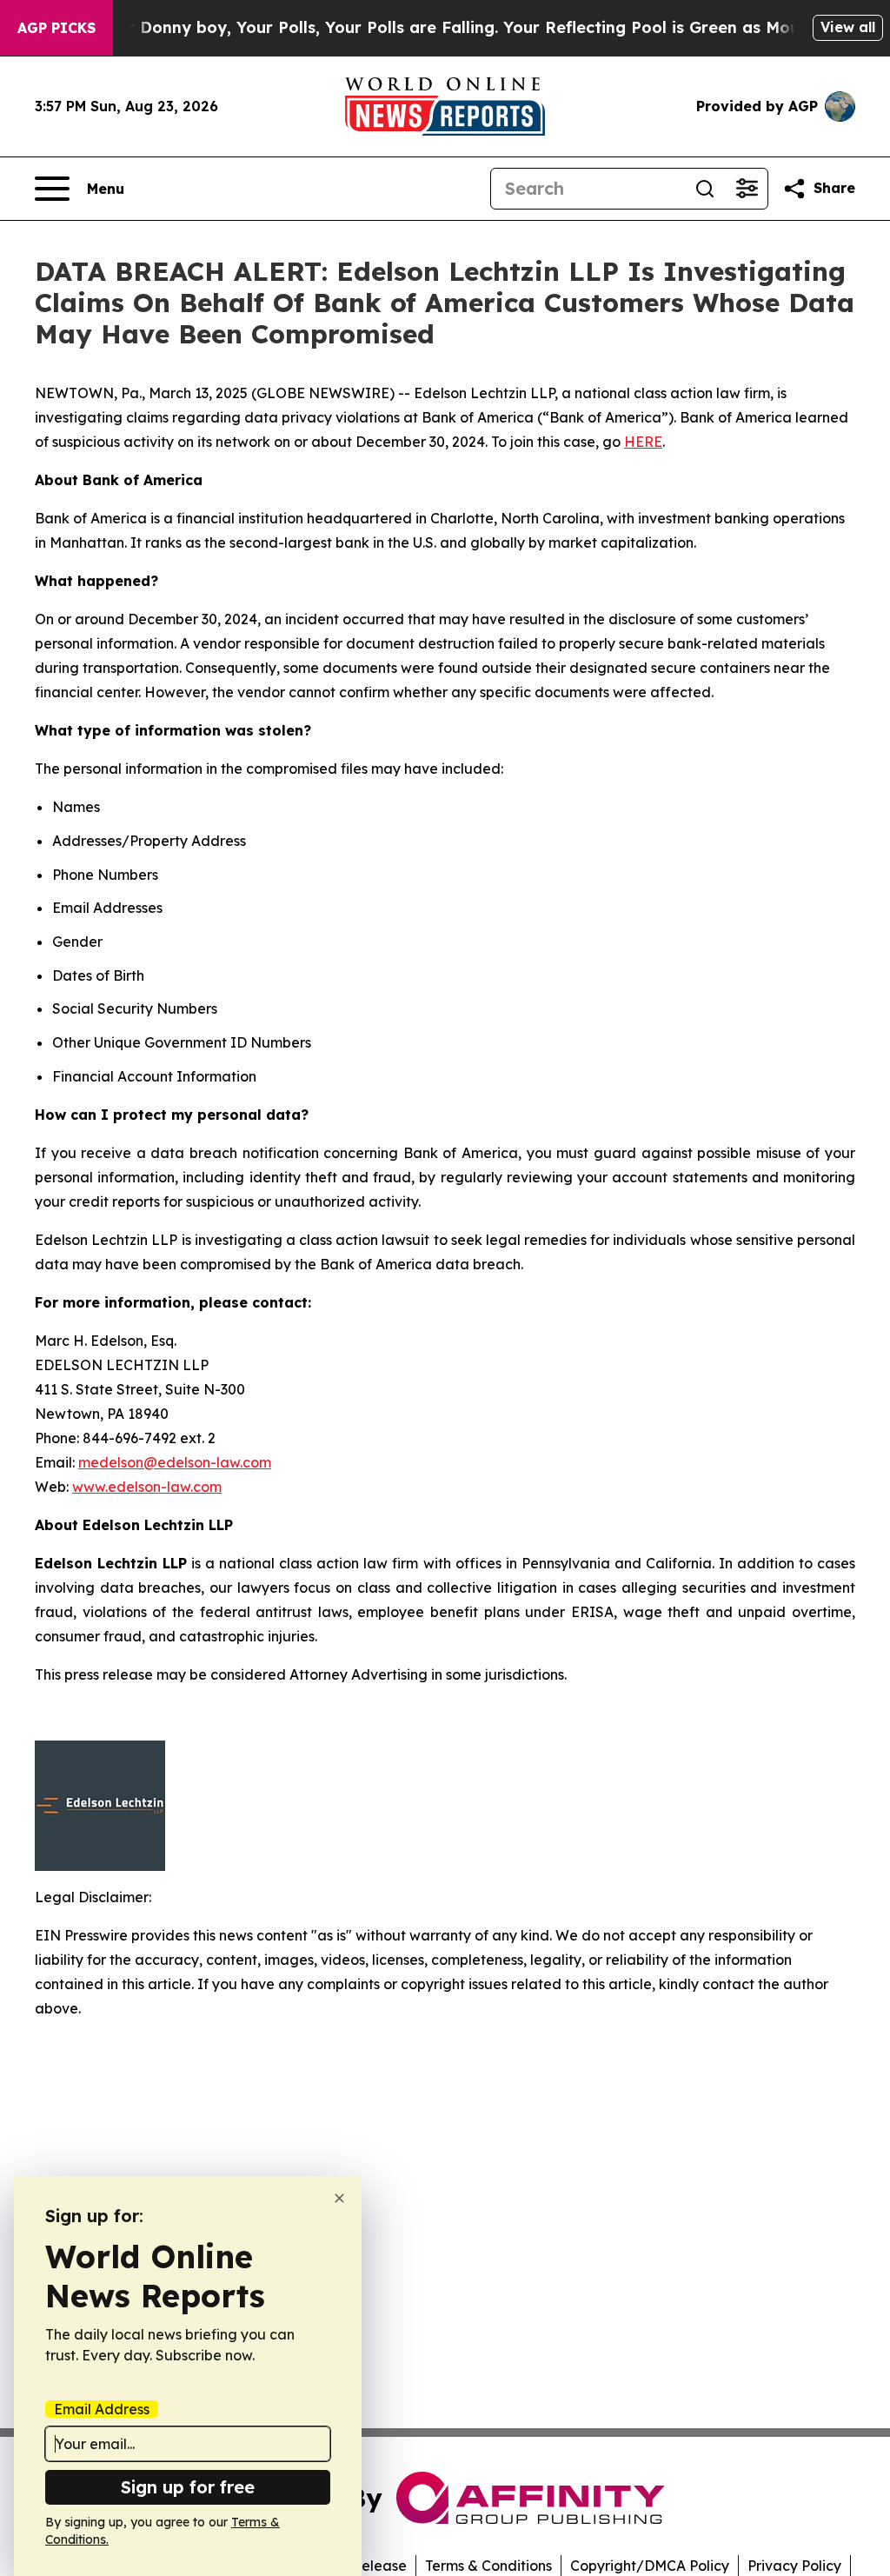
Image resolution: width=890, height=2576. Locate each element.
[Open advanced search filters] (747, 189)
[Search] (705, 189)
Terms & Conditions (488, 2566)
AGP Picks (56, 28)
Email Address (102, 2409)
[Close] (339, 2198)
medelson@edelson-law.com (175, 1462)
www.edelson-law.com (147, 1487)
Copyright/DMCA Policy (650, 2566)
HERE (643, 442)
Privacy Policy (794, 2566)
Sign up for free (188, 2487)
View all (848, 27)
